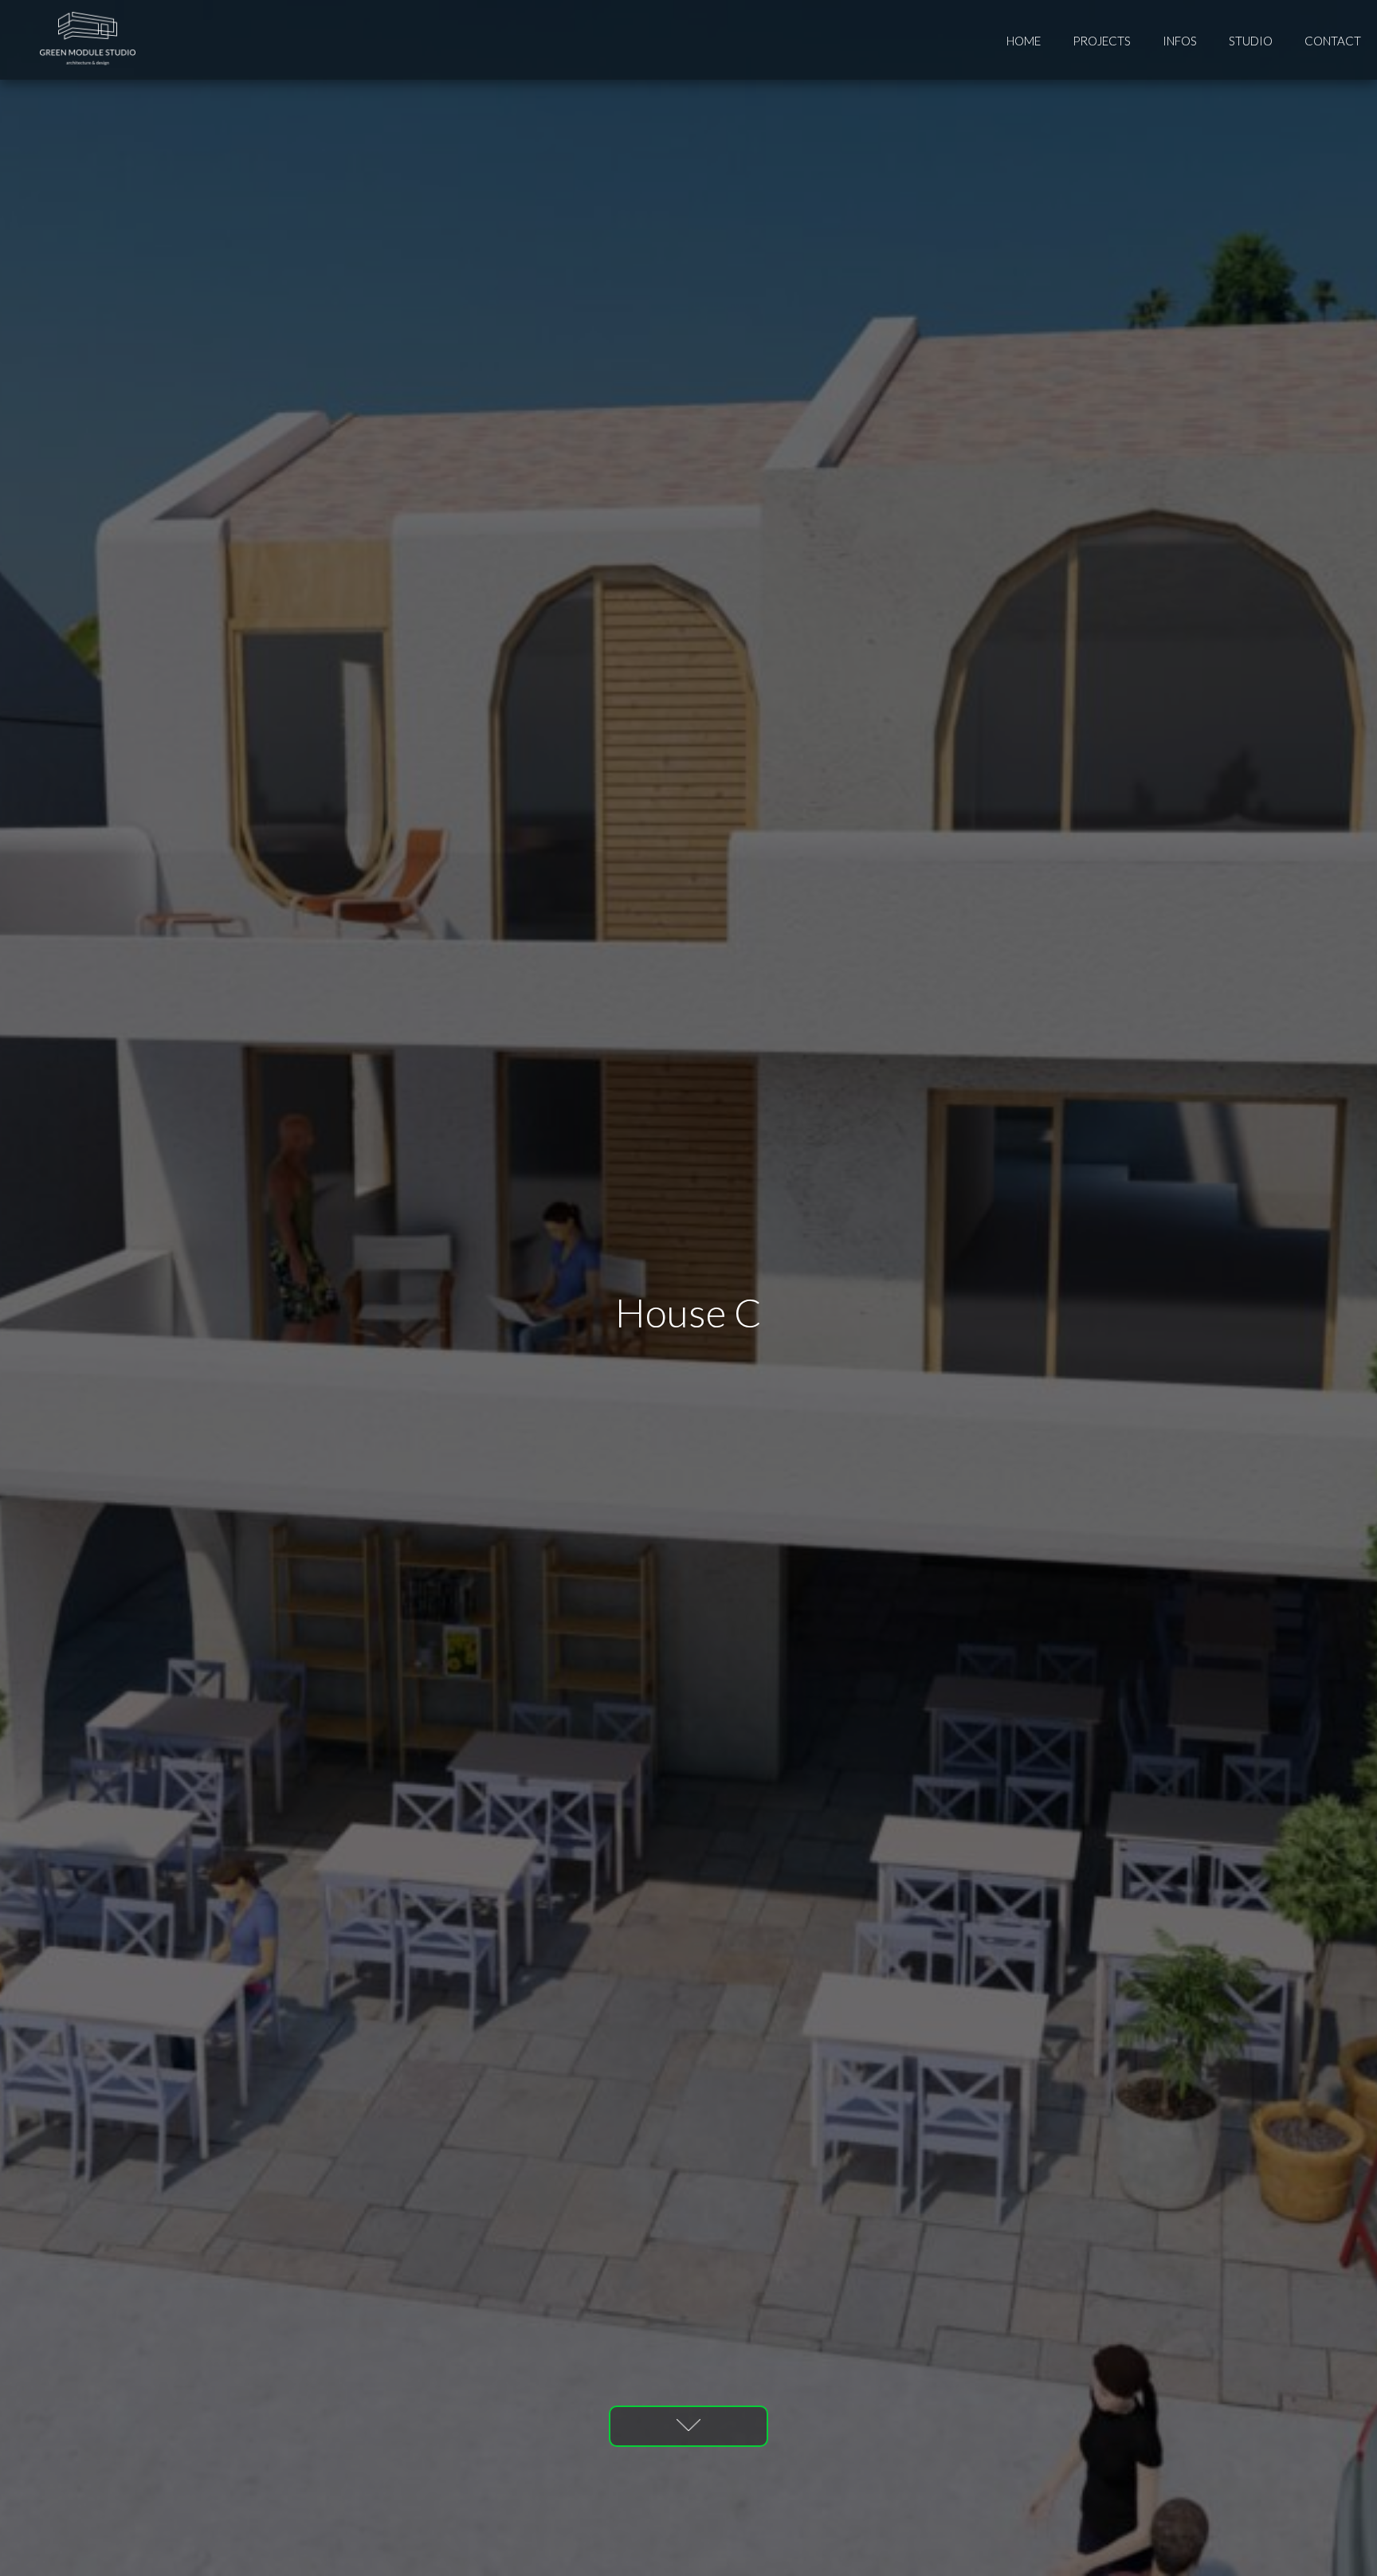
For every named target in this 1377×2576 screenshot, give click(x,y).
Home (1024, 41)
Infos (1180, 41)
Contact (1333, 41)
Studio (1251, 41)
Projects (1102, 41)
